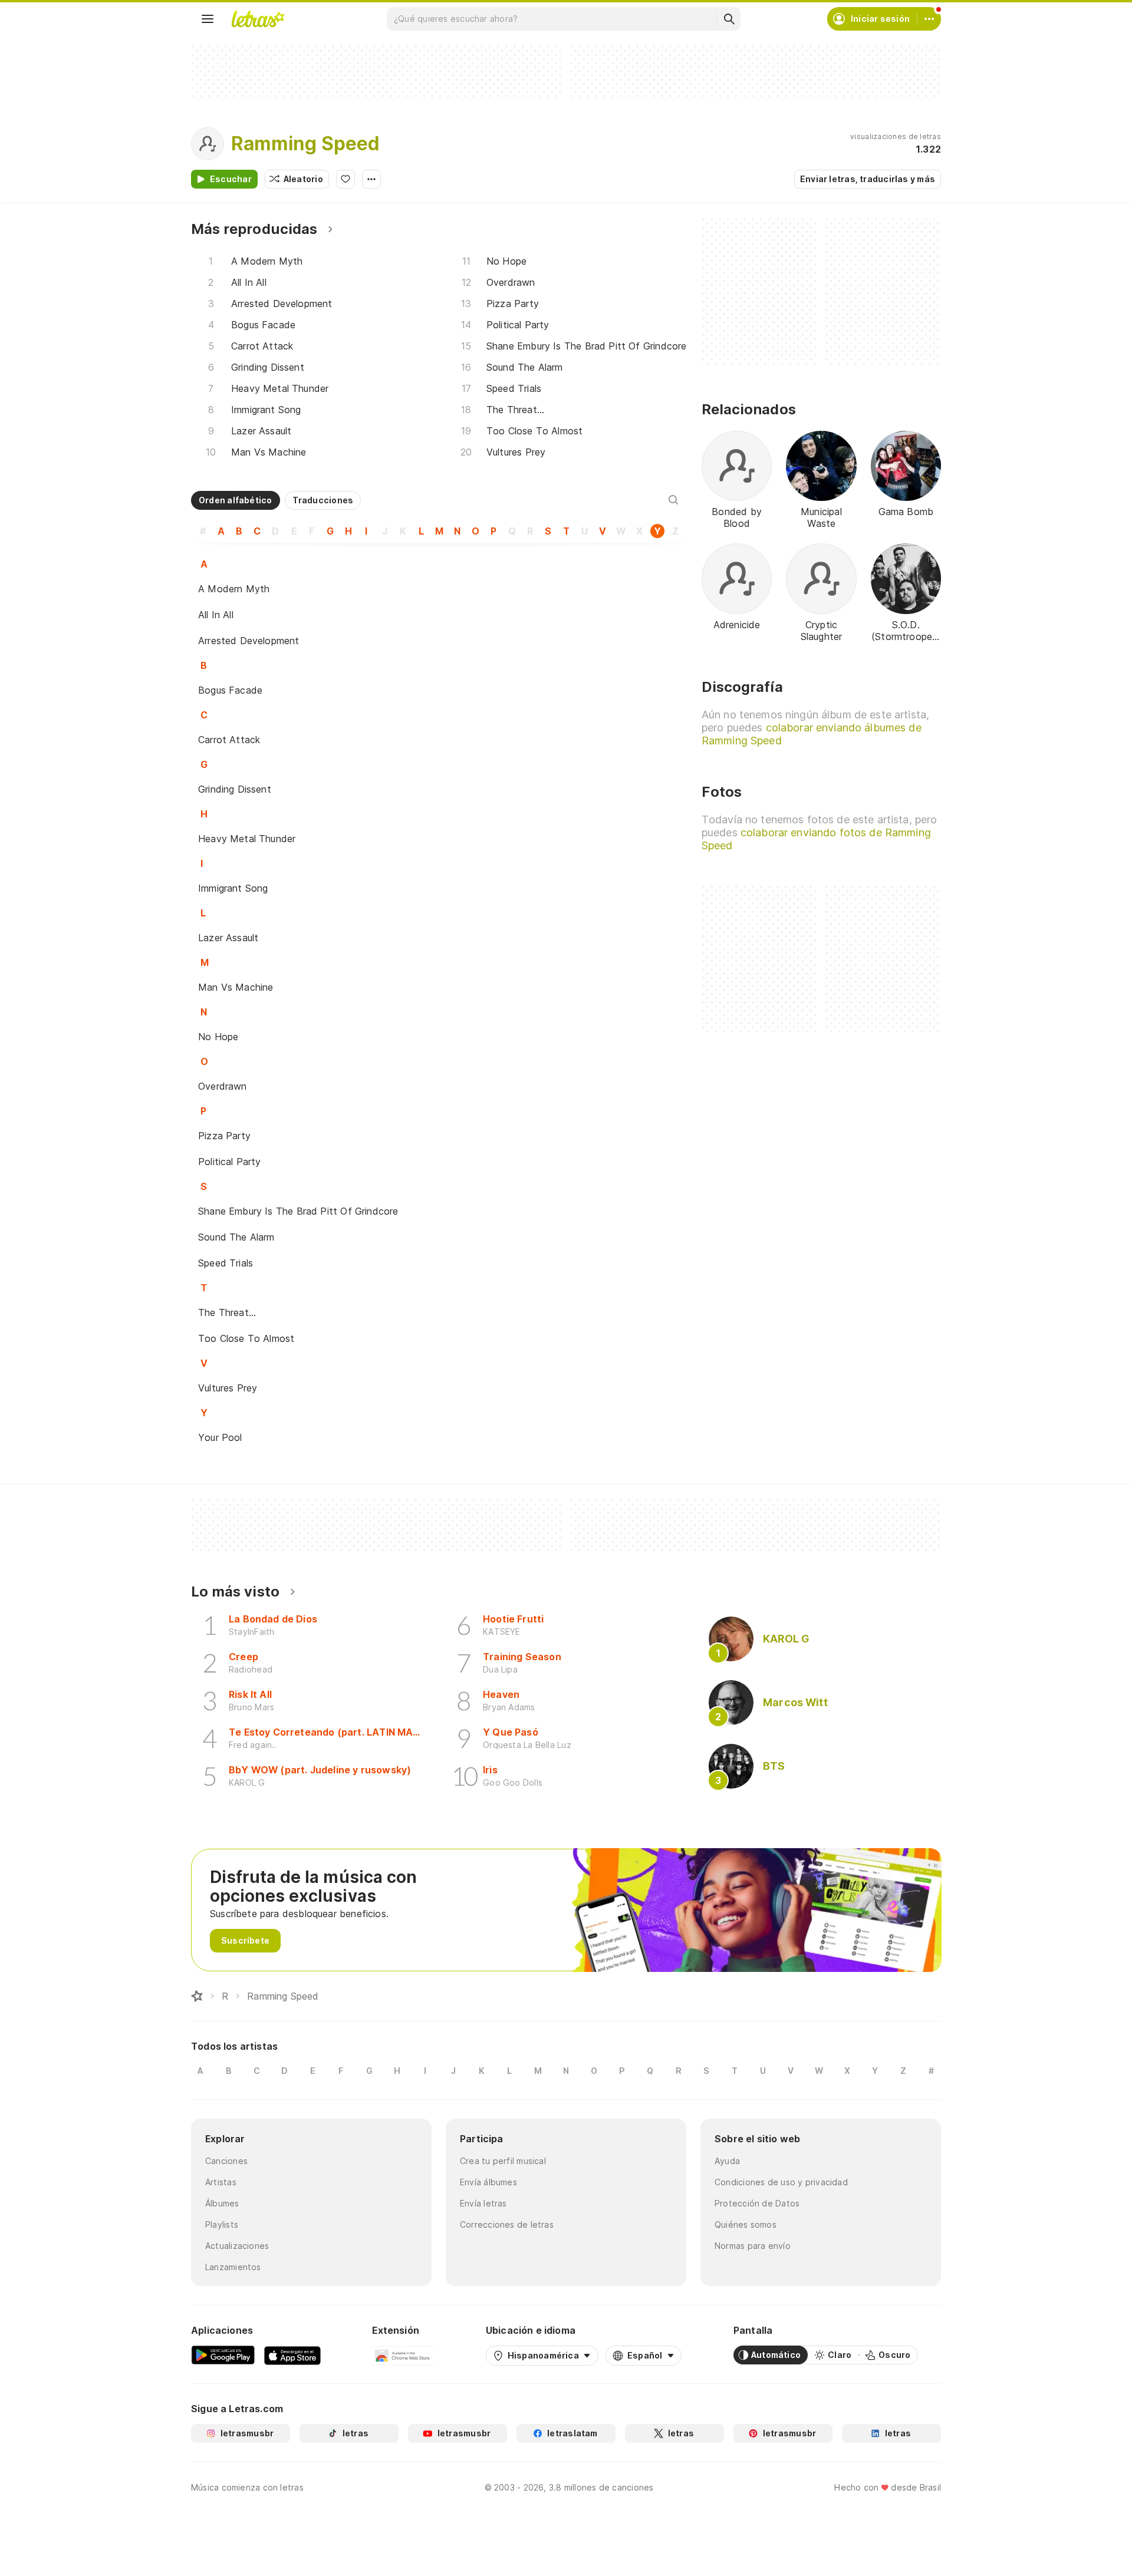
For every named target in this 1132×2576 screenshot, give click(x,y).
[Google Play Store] (223, 2355)
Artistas (221, 2182)
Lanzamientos (233, 2267)
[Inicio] (197, 1996)
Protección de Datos (757, 2203)
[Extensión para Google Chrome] (403, 2355)
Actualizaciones (237, 2246)
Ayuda (727, 2161)
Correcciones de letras (507, 2224)
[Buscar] (729, 19)
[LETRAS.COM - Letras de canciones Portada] (258, 19)
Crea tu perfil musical (503, 2161)
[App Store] (292, 2355)
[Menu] (208, 19)
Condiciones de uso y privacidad (781, 2182)
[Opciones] (371, 179)
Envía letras (483, 2203)
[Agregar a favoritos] (345, 179)
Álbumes (222, 2203)
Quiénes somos (746, 2224)
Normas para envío (753, 2246)
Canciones (226, 2161)
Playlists (222, 2224)
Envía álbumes (488, 2182)
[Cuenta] (929, 19)
